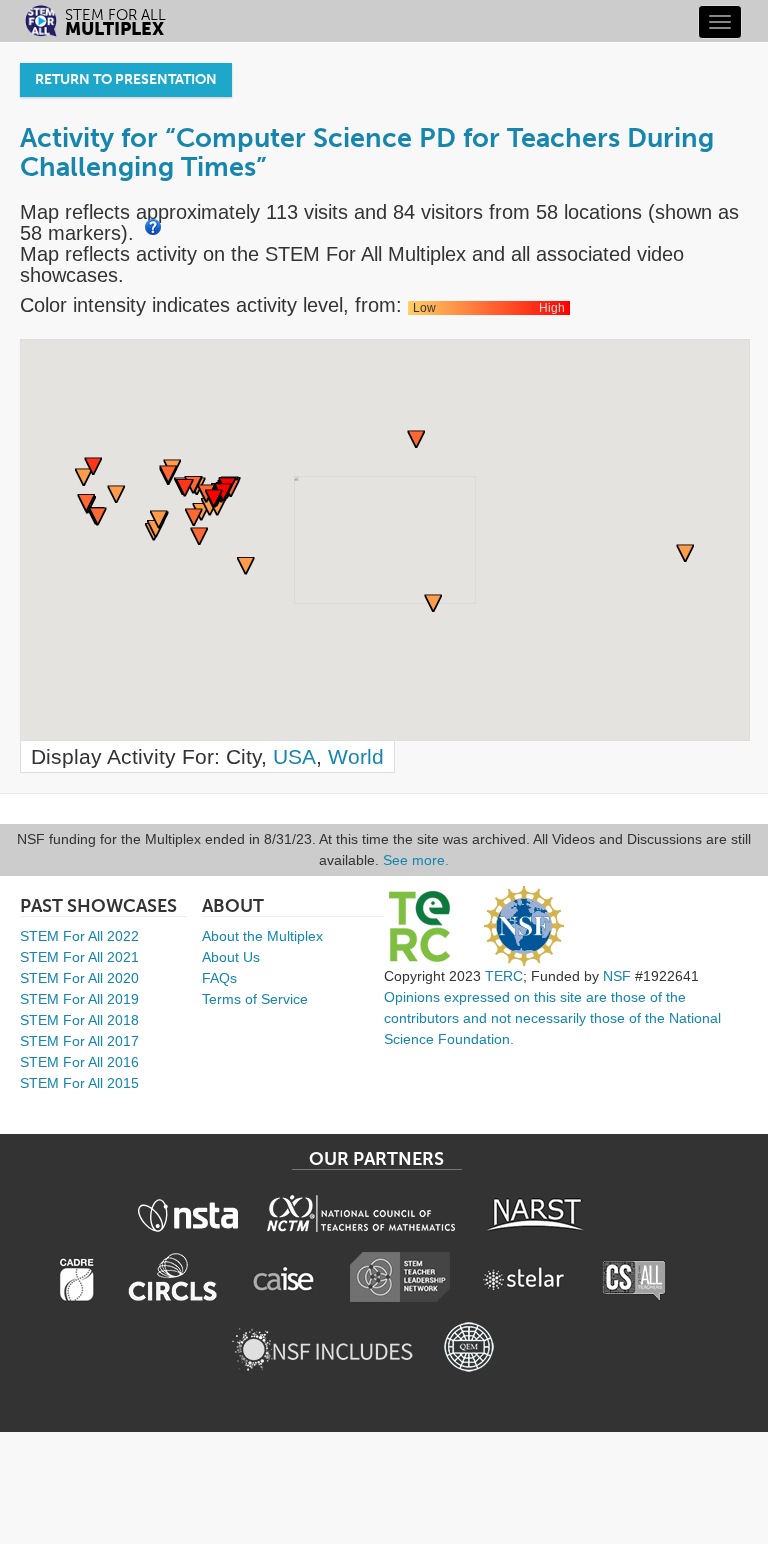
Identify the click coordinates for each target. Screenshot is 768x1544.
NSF (617, 976)
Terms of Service (255, 999)
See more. (416, 860)
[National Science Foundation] (524, 926)
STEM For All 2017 (79, 1041)
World (356, 756)
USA (294, 756)
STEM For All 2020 (79, 978)
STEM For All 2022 (79, 936)
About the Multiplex (262, 936)
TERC (504, 976)
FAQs (219, 978)
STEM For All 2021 (79, 957)
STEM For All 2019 (79, 999)
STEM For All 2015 (79, 1083)
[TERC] (419, 926)
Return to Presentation (126, 79)
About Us (231, 957)
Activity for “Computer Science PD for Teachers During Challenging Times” (367, 152)
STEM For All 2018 (79, 1020)
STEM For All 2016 (79, 1062)
